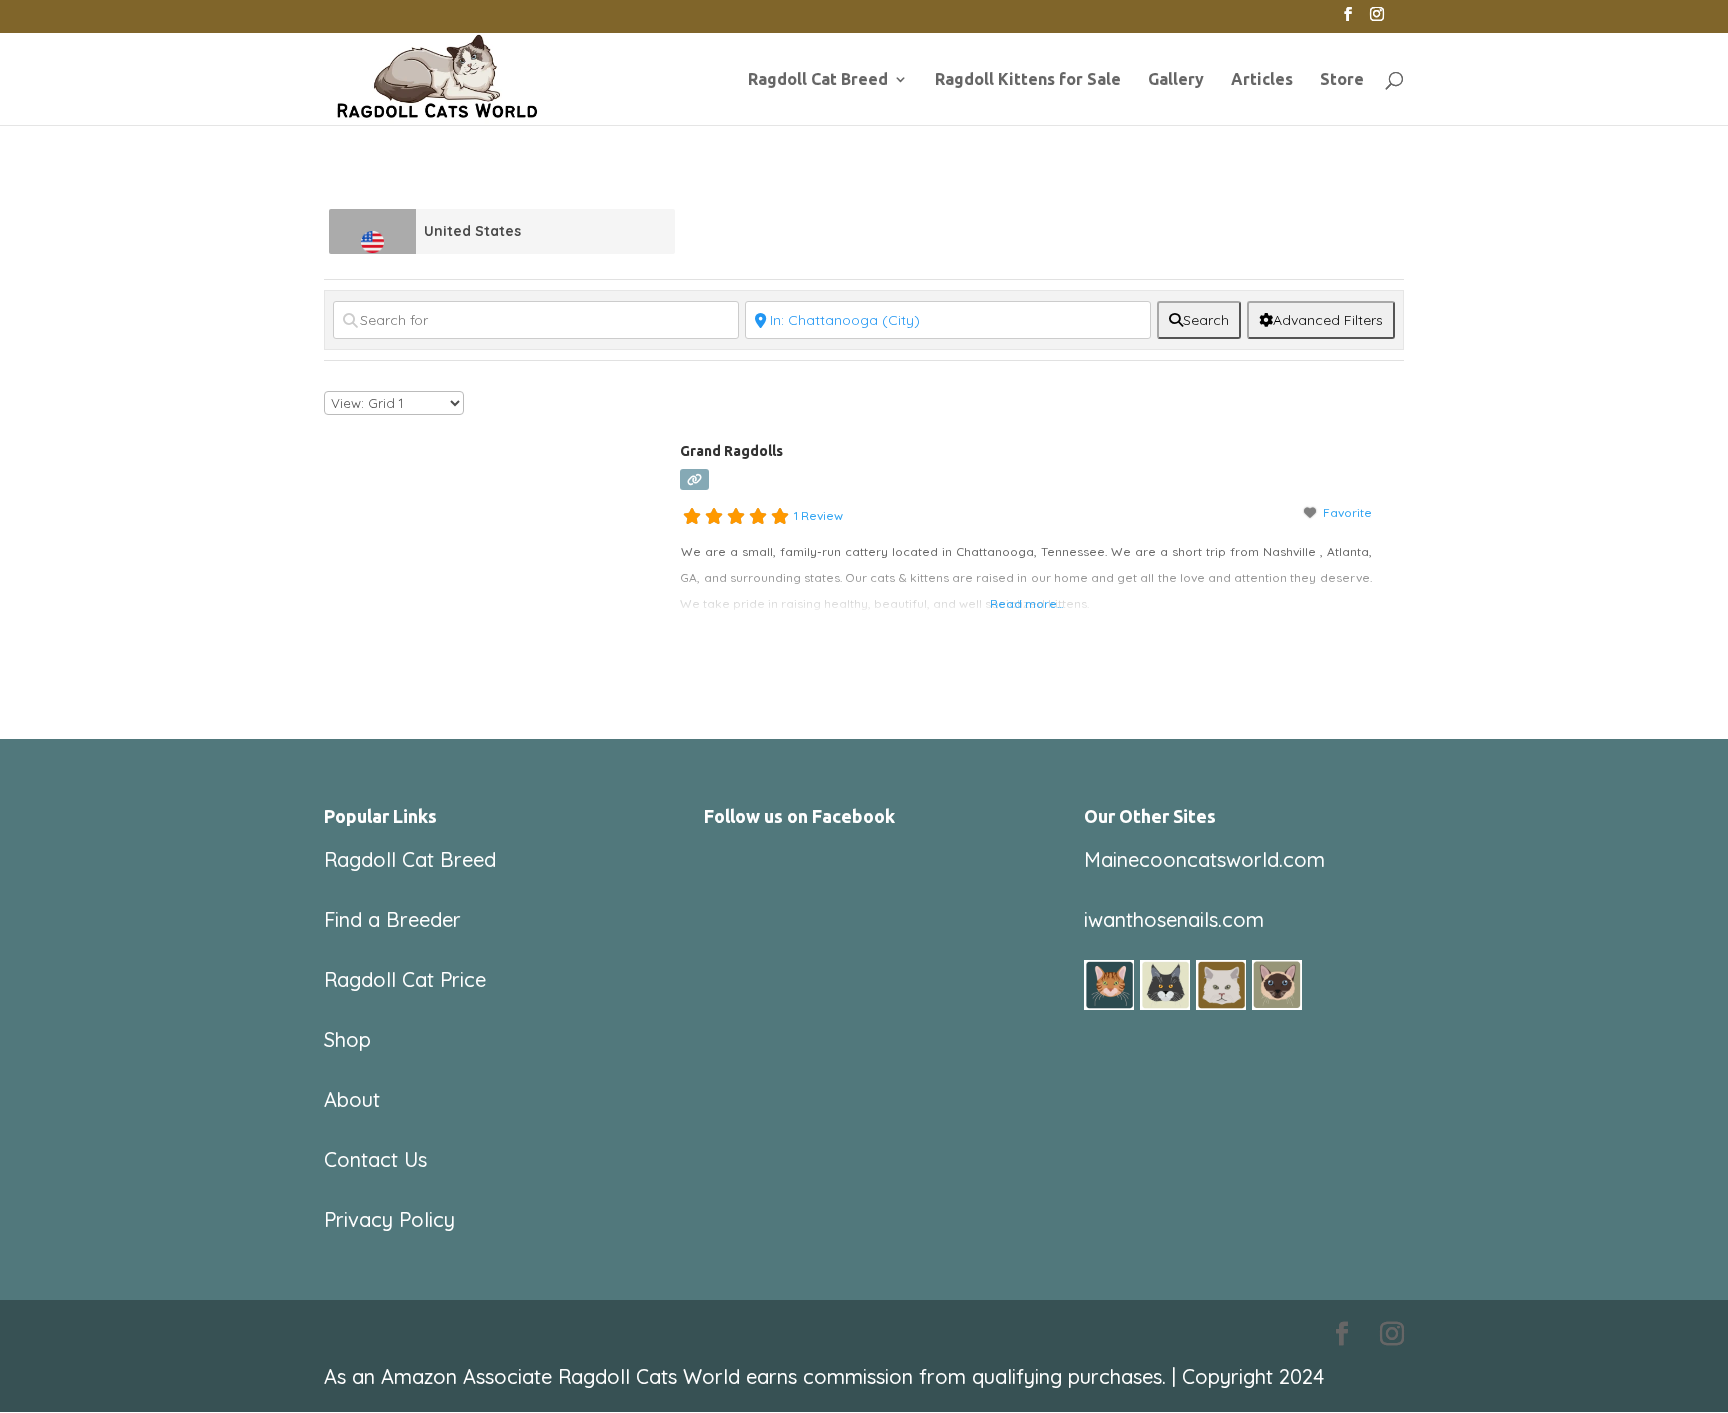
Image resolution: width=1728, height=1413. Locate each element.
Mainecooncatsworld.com (1204, 859)
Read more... (1026, 603)
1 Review (818, 515)
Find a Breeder (392, 919)
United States (472, 231)
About (352, 1099)
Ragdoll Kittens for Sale (1028, 80)
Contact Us (375, 1159)
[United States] (372, 231)
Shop (347, 1039)
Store (1342, 80)
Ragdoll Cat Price (405, 979)
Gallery (1176, 80)
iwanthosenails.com (1174, 919)
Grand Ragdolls (731, 451)
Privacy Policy (389, 1219)
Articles (1262, 80)
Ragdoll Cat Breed (818, 80)
